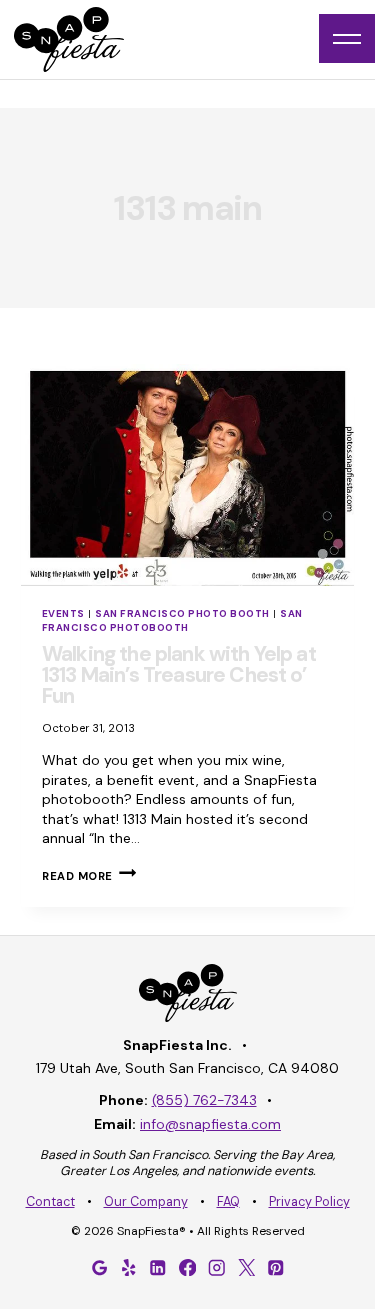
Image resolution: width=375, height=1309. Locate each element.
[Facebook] (188, 1267)
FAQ (228, 1202)
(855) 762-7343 (204, 1100)
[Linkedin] (158, 1267)
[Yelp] (129, 1267)
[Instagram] (217, 1267)
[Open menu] (347, 38)
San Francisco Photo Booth (182, 613)
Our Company (146, 1202)
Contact (50, 1202)
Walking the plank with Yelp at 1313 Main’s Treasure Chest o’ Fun (179, 675)
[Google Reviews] (99, 1267)
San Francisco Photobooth (172, 620)
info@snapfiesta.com (210, 1124)
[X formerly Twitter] (246, 1267)
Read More (89, 876)
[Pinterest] (276, 1267)
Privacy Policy (309, 1202)
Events (63, 613)
